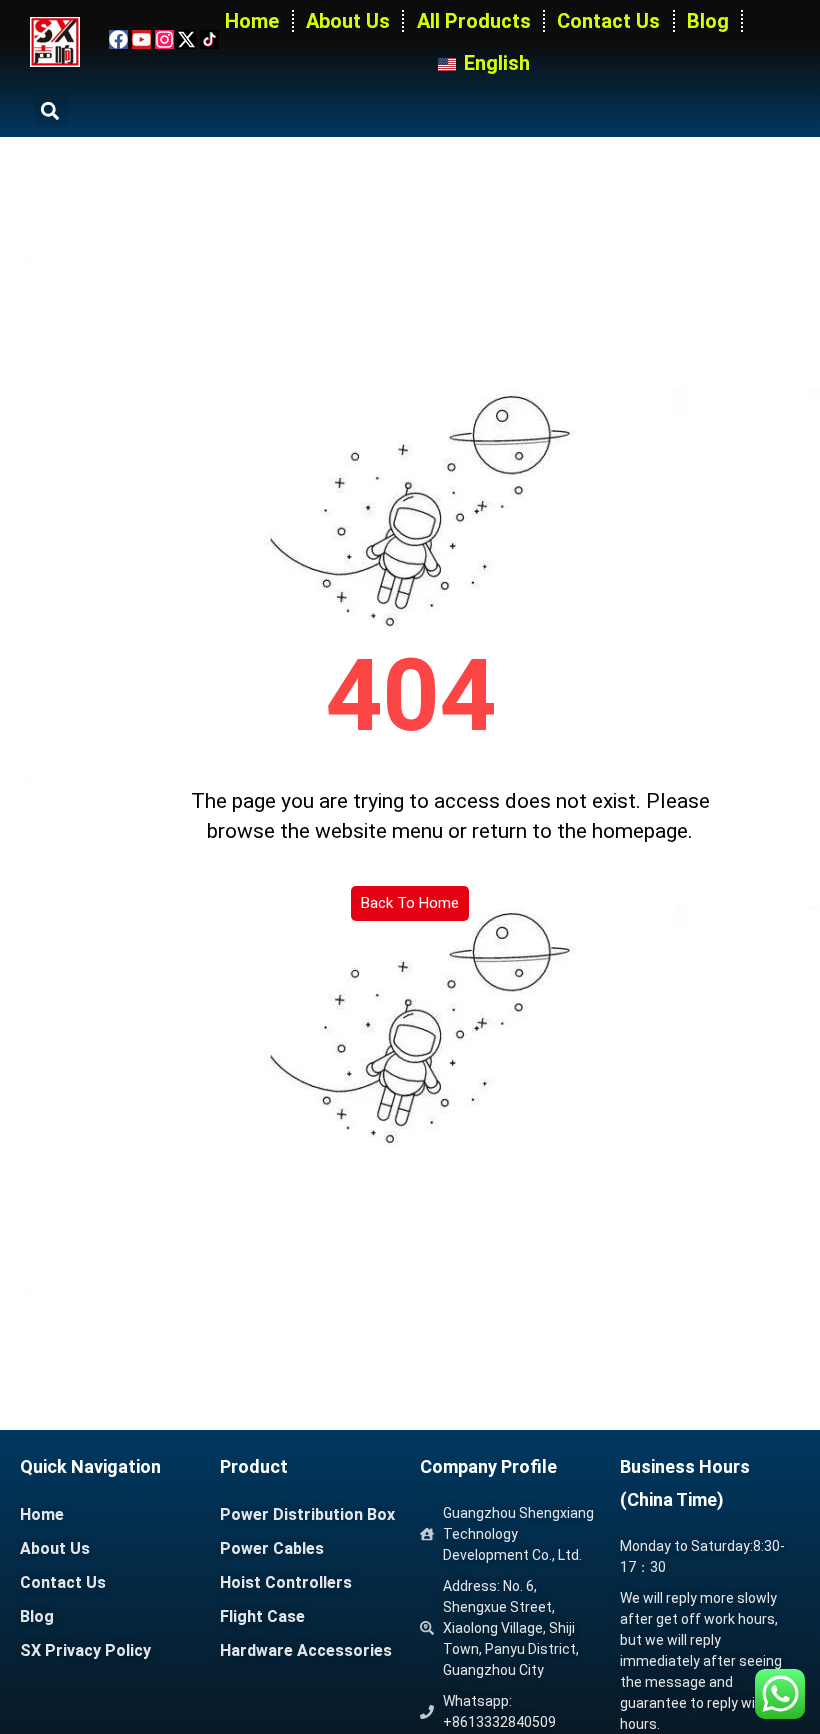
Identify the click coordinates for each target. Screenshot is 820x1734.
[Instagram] (164, 39)
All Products (474, 21)
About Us (348, 21)
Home (252, 21)
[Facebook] (118, 39)
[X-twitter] (186, 39)
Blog (708, 21)
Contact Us (608, 21)
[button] (50, 110)
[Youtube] (141, 39)
